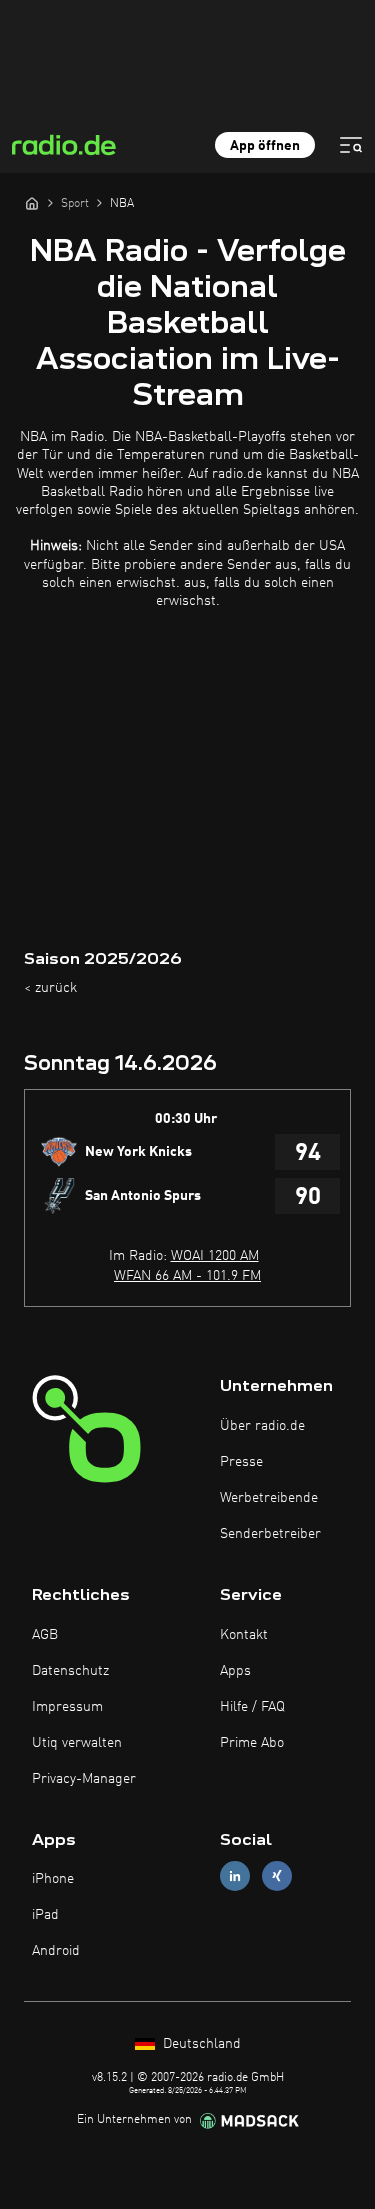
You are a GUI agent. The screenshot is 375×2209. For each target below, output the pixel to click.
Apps (235, 1671)
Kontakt (244, 1635)
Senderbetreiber (270, 1534)
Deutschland (200, 2044)
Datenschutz (70, 1671)
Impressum (67, 1707)
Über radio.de (262, 1426)
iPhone (53, 1879)
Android (56, 1951)
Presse (241, 1462)
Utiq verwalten (77, 1743)
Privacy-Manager (84, 1779)
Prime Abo (252, 1743)
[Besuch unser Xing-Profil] (277, 1876)
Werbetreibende (269, 1498)
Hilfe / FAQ (252, 1707)
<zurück (50, 988)
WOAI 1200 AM (215, 1256)
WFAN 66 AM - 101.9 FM (187, 1276)
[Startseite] (32, 203)
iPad (45, 1915)
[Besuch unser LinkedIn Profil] (235, 1876)
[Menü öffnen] (351, 145)
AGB (45, 1635)
